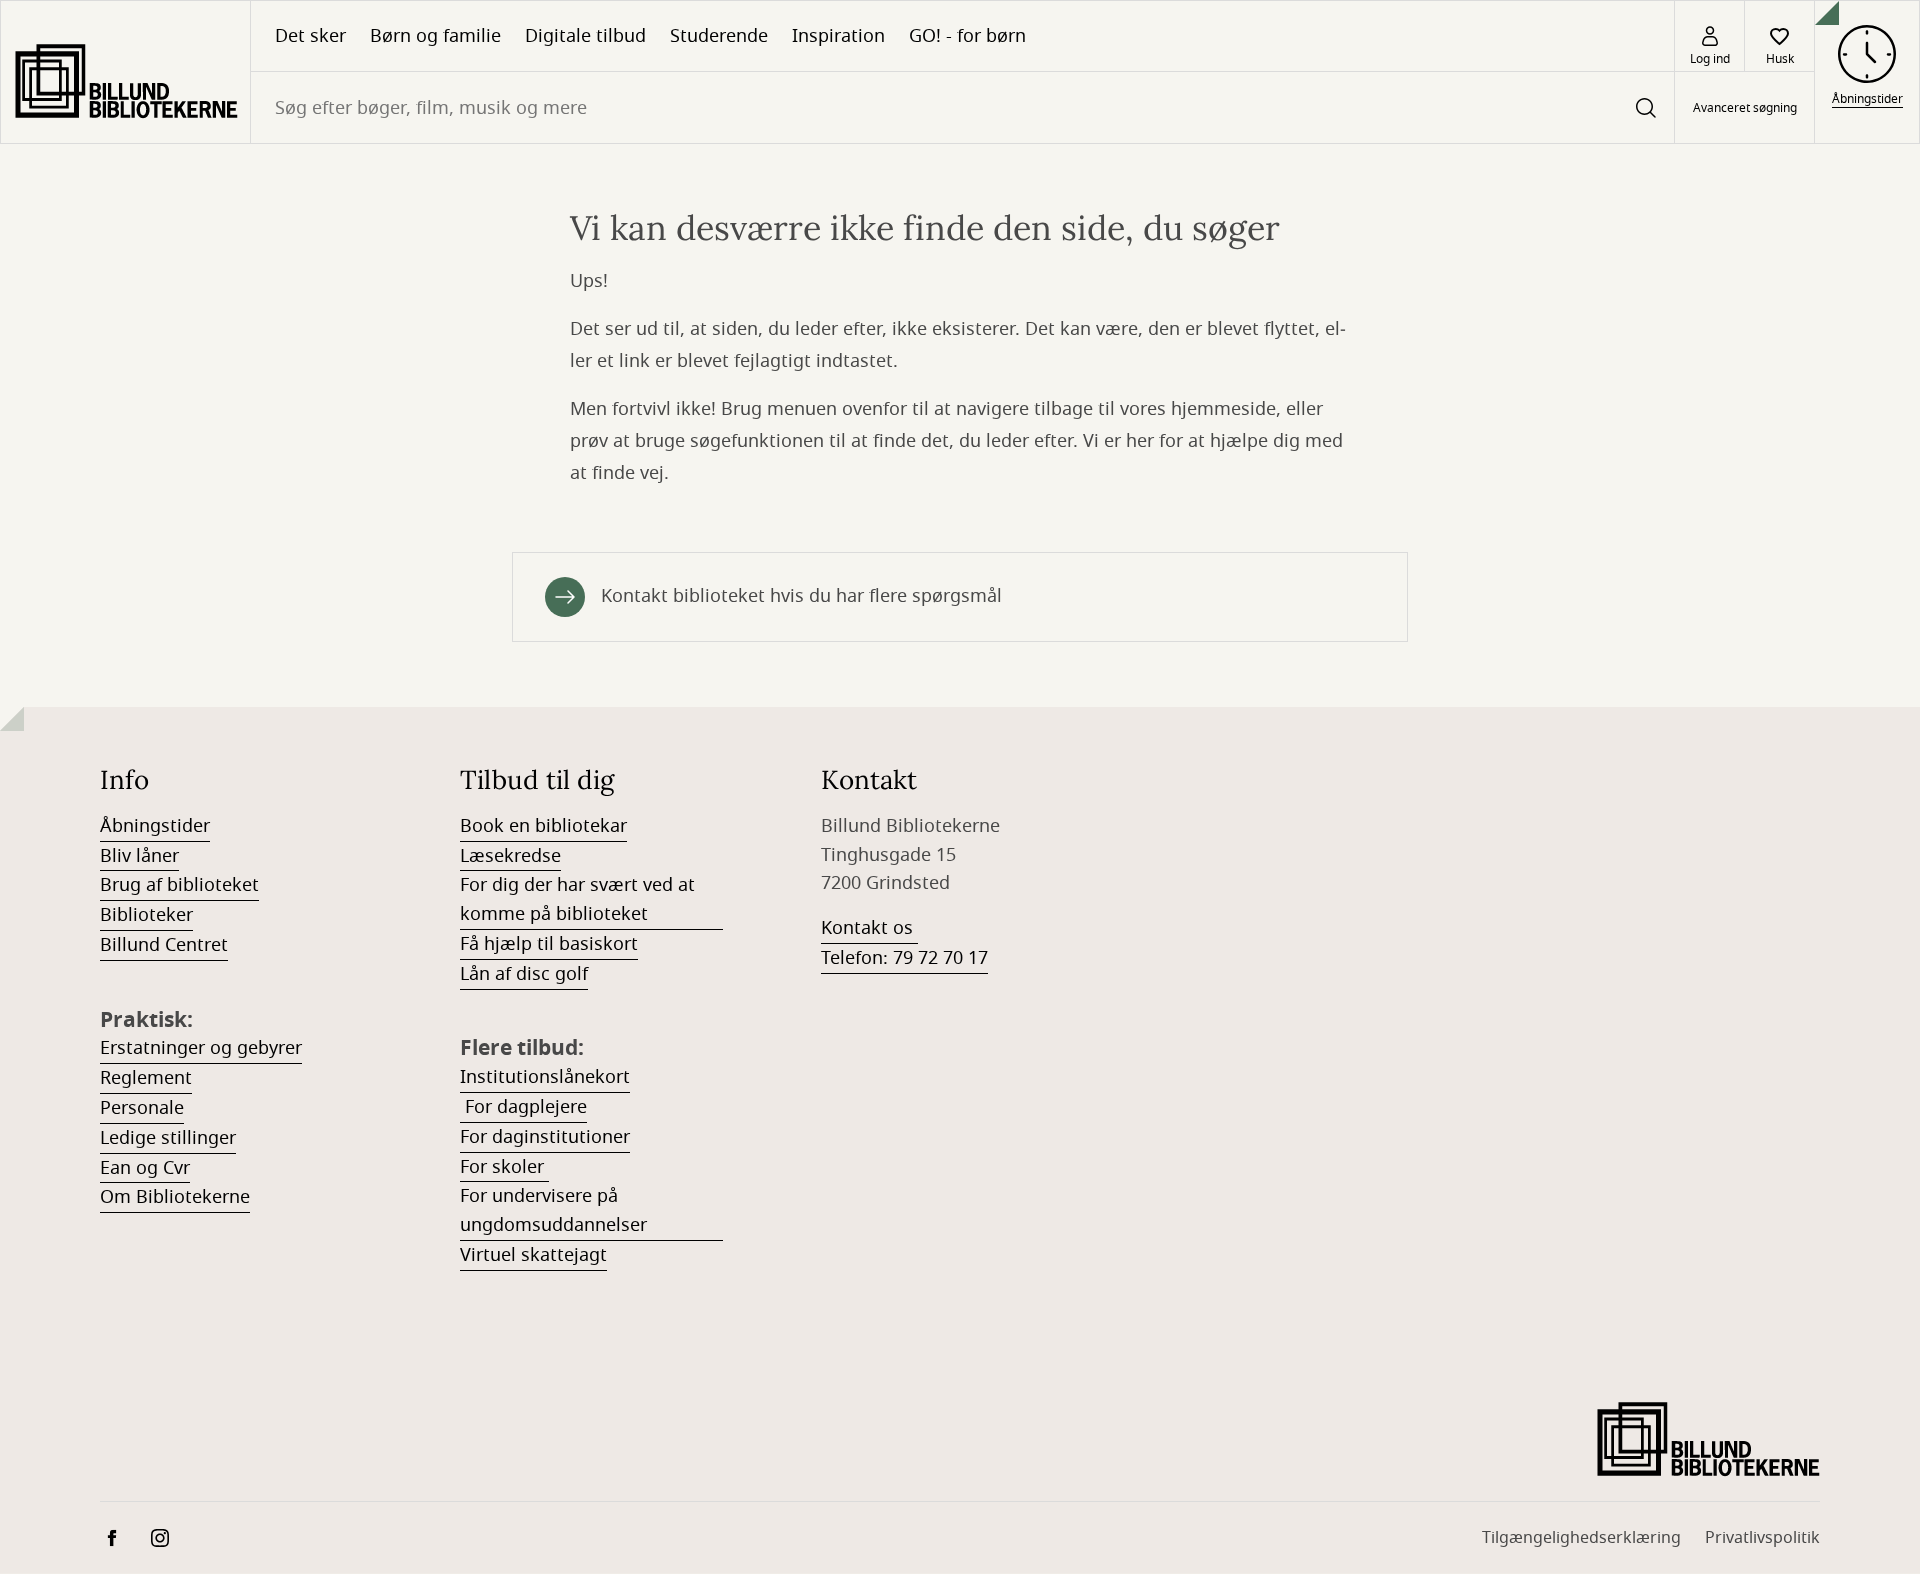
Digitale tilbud (585, 36)
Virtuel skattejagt (533, 1255)
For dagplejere (523, 1107)
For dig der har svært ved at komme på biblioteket (577, 899)
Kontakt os (869, 928)
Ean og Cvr (145, 1168)
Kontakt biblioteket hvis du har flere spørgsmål (801, 596)
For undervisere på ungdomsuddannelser (553, 1210)
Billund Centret (164, 945)
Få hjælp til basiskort (549, 944)
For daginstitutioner (545, 1137)
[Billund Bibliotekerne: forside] (125, 72)
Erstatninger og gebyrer (201, 1048)
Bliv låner (139, 856)
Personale (142, 1108)
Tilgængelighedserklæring (1581, 1538)
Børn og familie (435, 36)
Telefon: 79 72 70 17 (904, 958)
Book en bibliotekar (543, 826)
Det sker (310, 36)
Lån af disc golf (524, 974)
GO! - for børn (967, 36)
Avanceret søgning (1745, 108)
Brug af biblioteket (179, 885)
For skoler (504, 1167)
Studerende (719, 36)
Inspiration (838, 36)
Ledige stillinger (168, 1138)
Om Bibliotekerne (175, 1197)
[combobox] (962, 107)
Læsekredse (510, 856)
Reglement (146, 1078)
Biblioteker (146, 915)
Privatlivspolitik (1762, 1538)
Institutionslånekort (545, 1077)
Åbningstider (155, 826)
